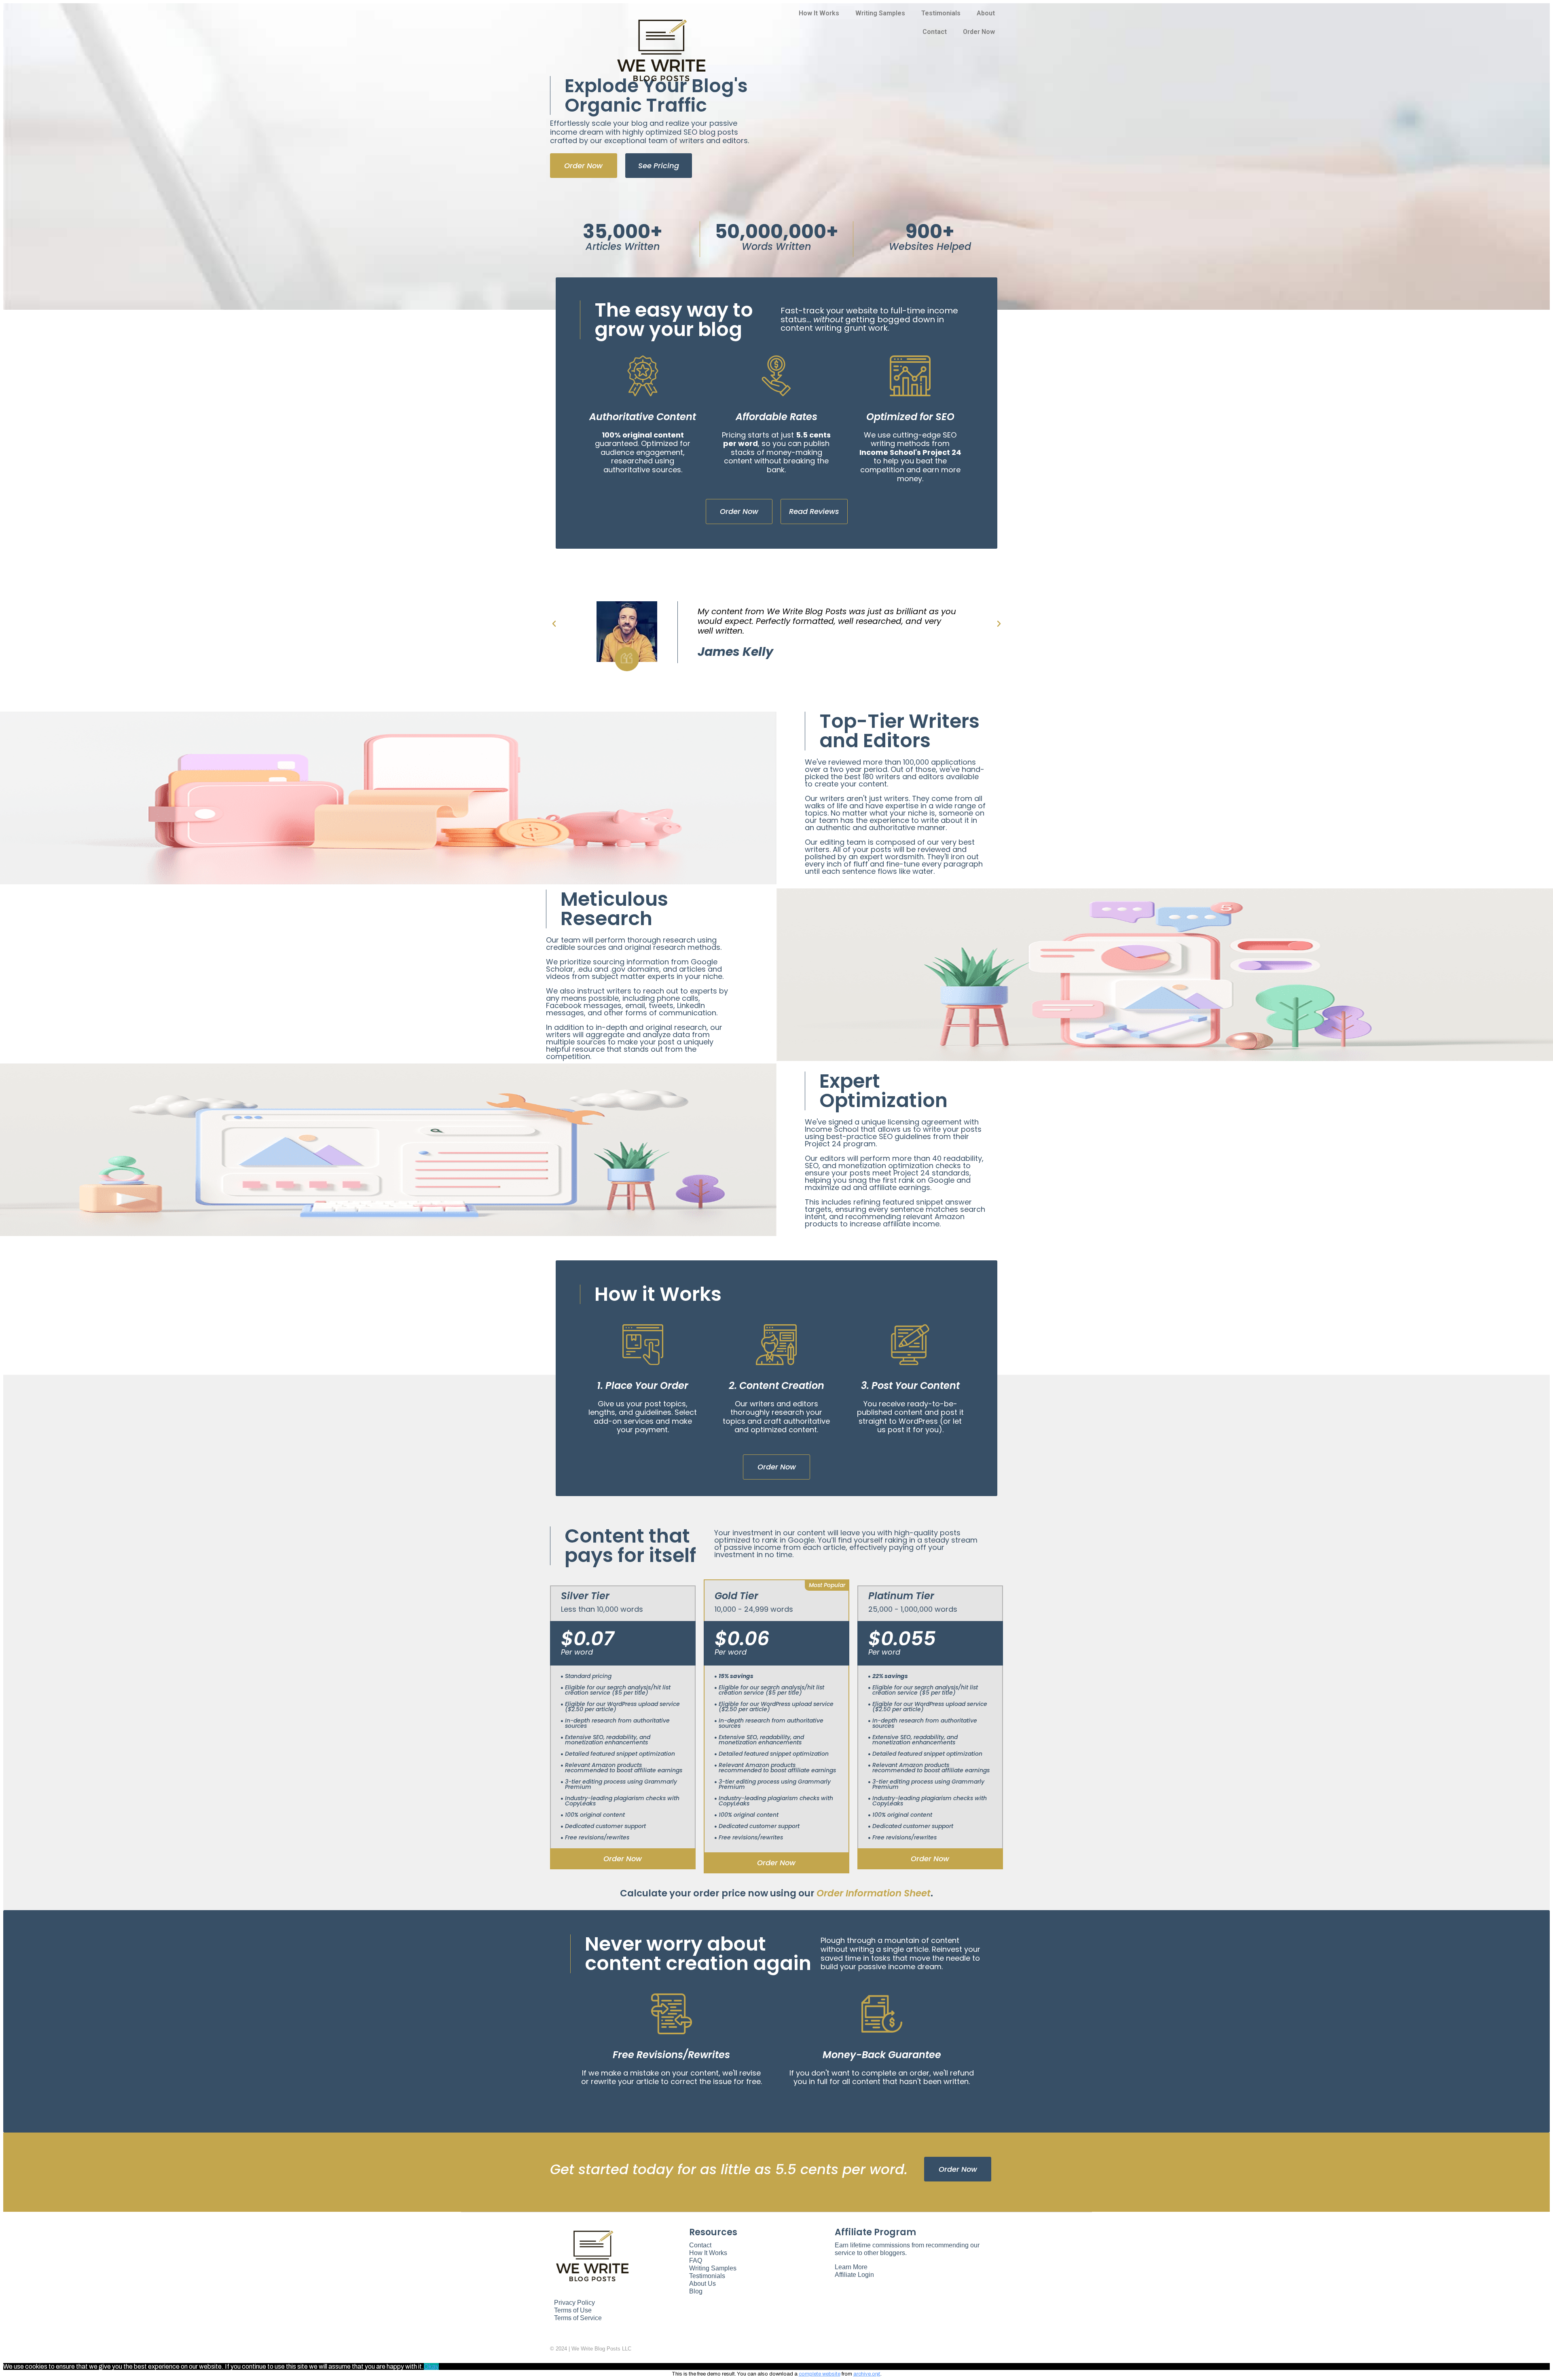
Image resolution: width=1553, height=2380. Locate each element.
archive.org (867, 2374)
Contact (935, 32)
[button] (584, 166)
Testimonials (941, 13)
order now (623, 1859)
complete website (820, 2374)
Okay (431, 2366)
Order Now (979, 32)
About (986, 13)
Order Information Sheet (874, 1893)
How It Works (819, 13)
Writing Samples (880, 13)
